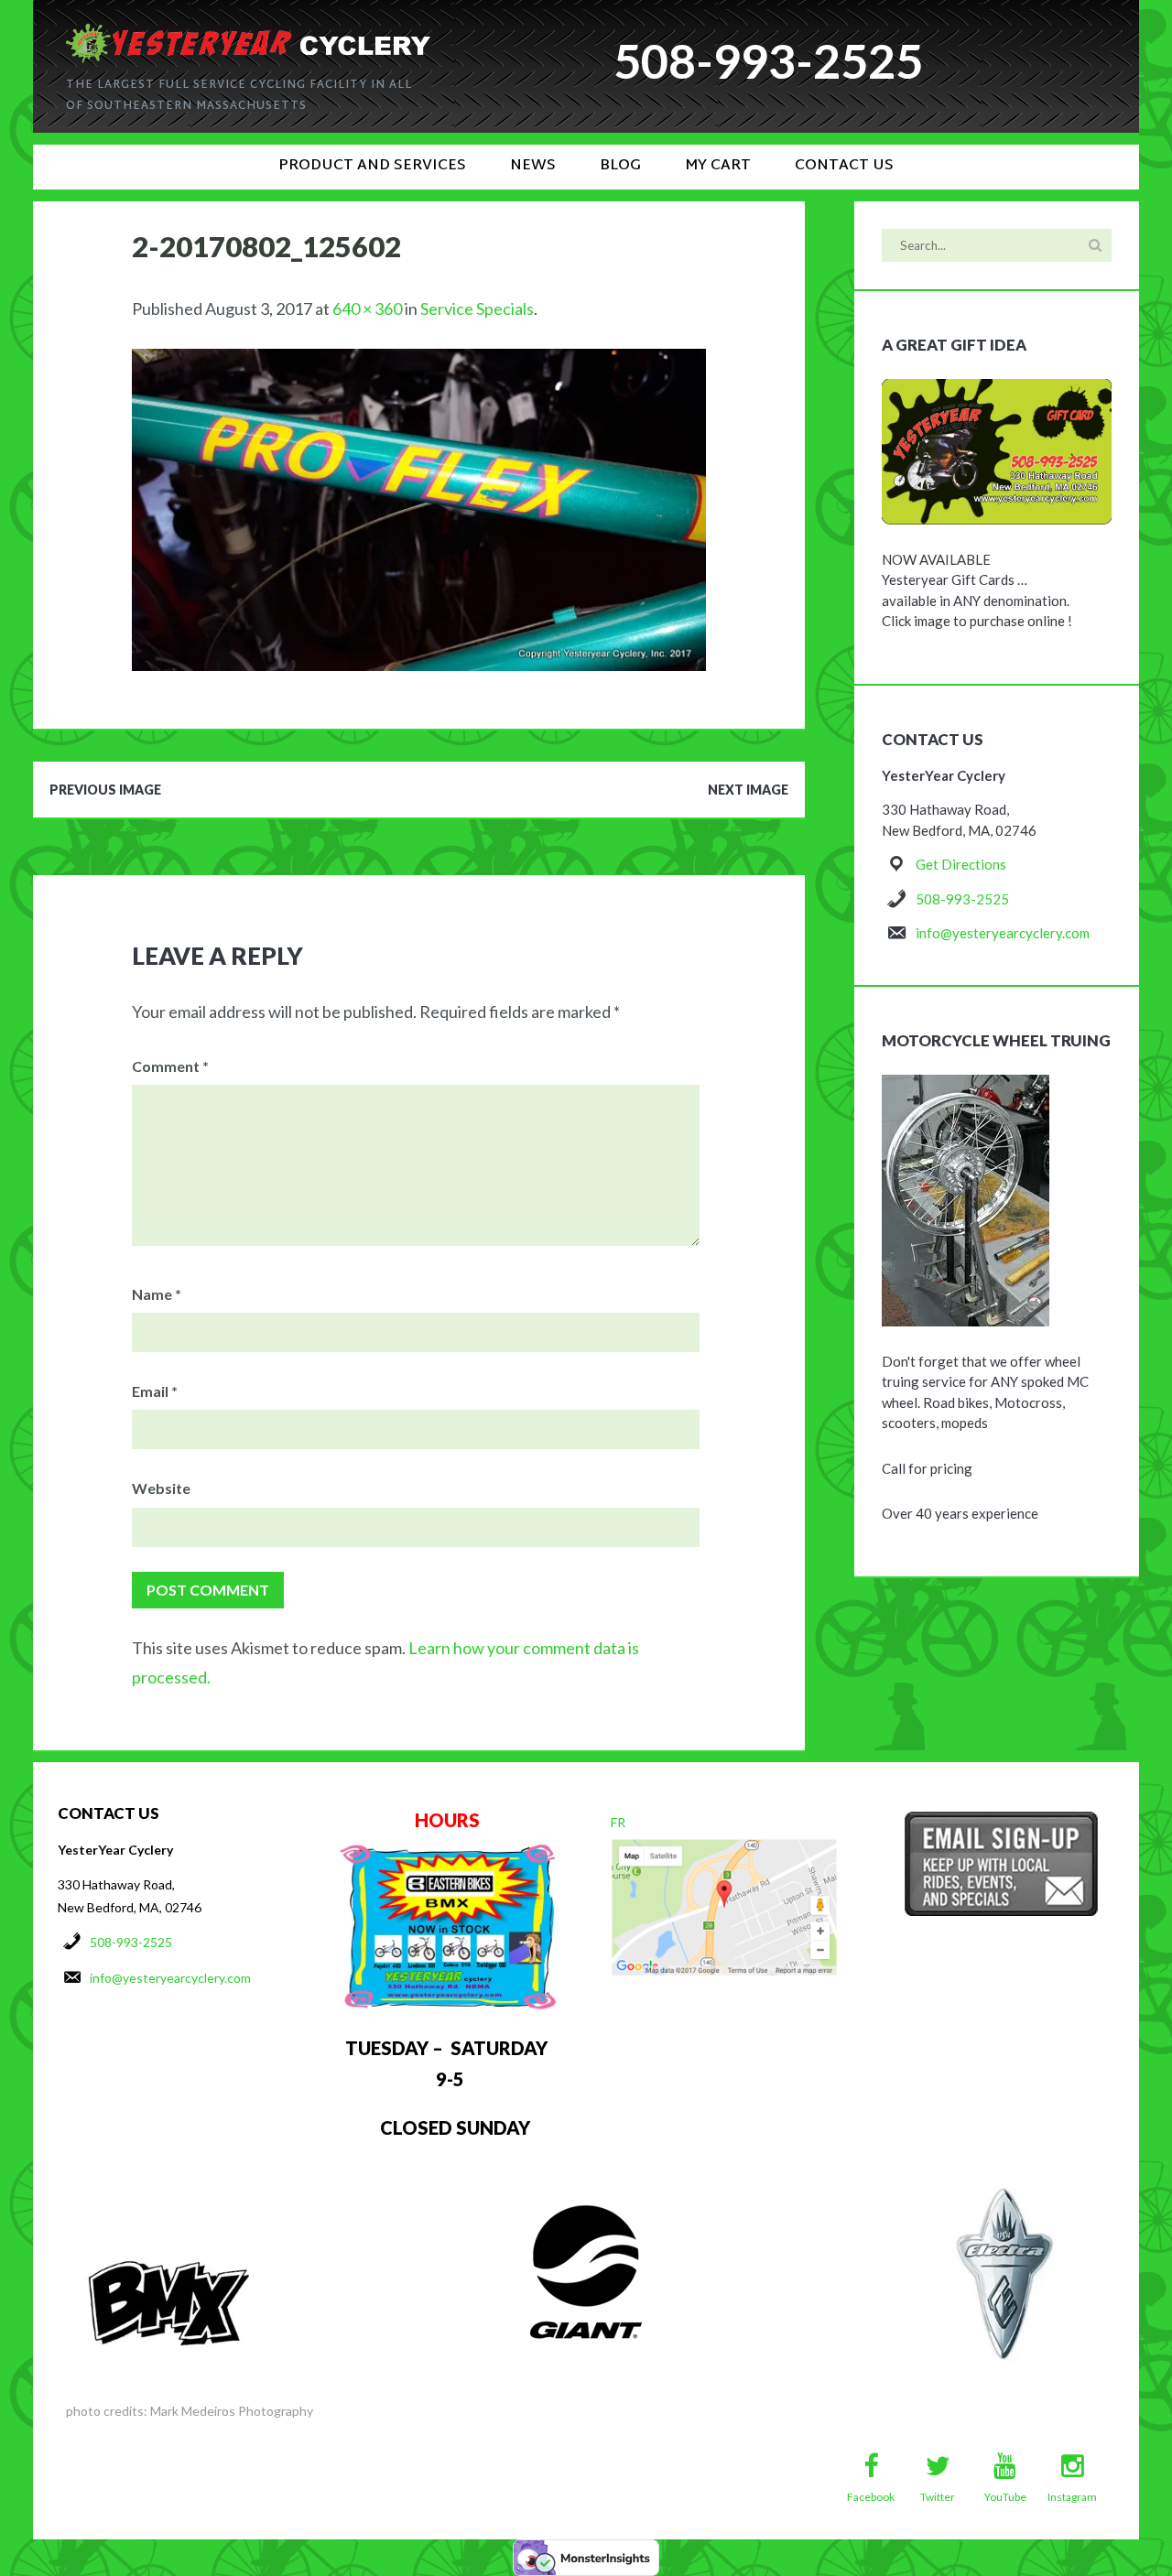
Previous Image (105, 790)
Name (157, 1294)
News (533, 166)
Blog (620, 166)
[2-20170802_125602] (419, 363)
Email (155, 1391)
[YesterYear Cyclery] (248, 31)
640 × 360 (367, 308)
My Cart (718, 166)
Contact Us (844, 166)
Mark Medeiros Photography (232, 2411)
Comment (170, 1066)
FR (618, 1822)
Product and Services (372, 166)
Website (161, 1488)
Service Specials (477, 308)
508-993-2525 (962, 899)
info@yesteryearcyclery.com (1003, 933)
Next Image (748, 790)
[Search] (1095, 245)
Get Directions (961, 864)
